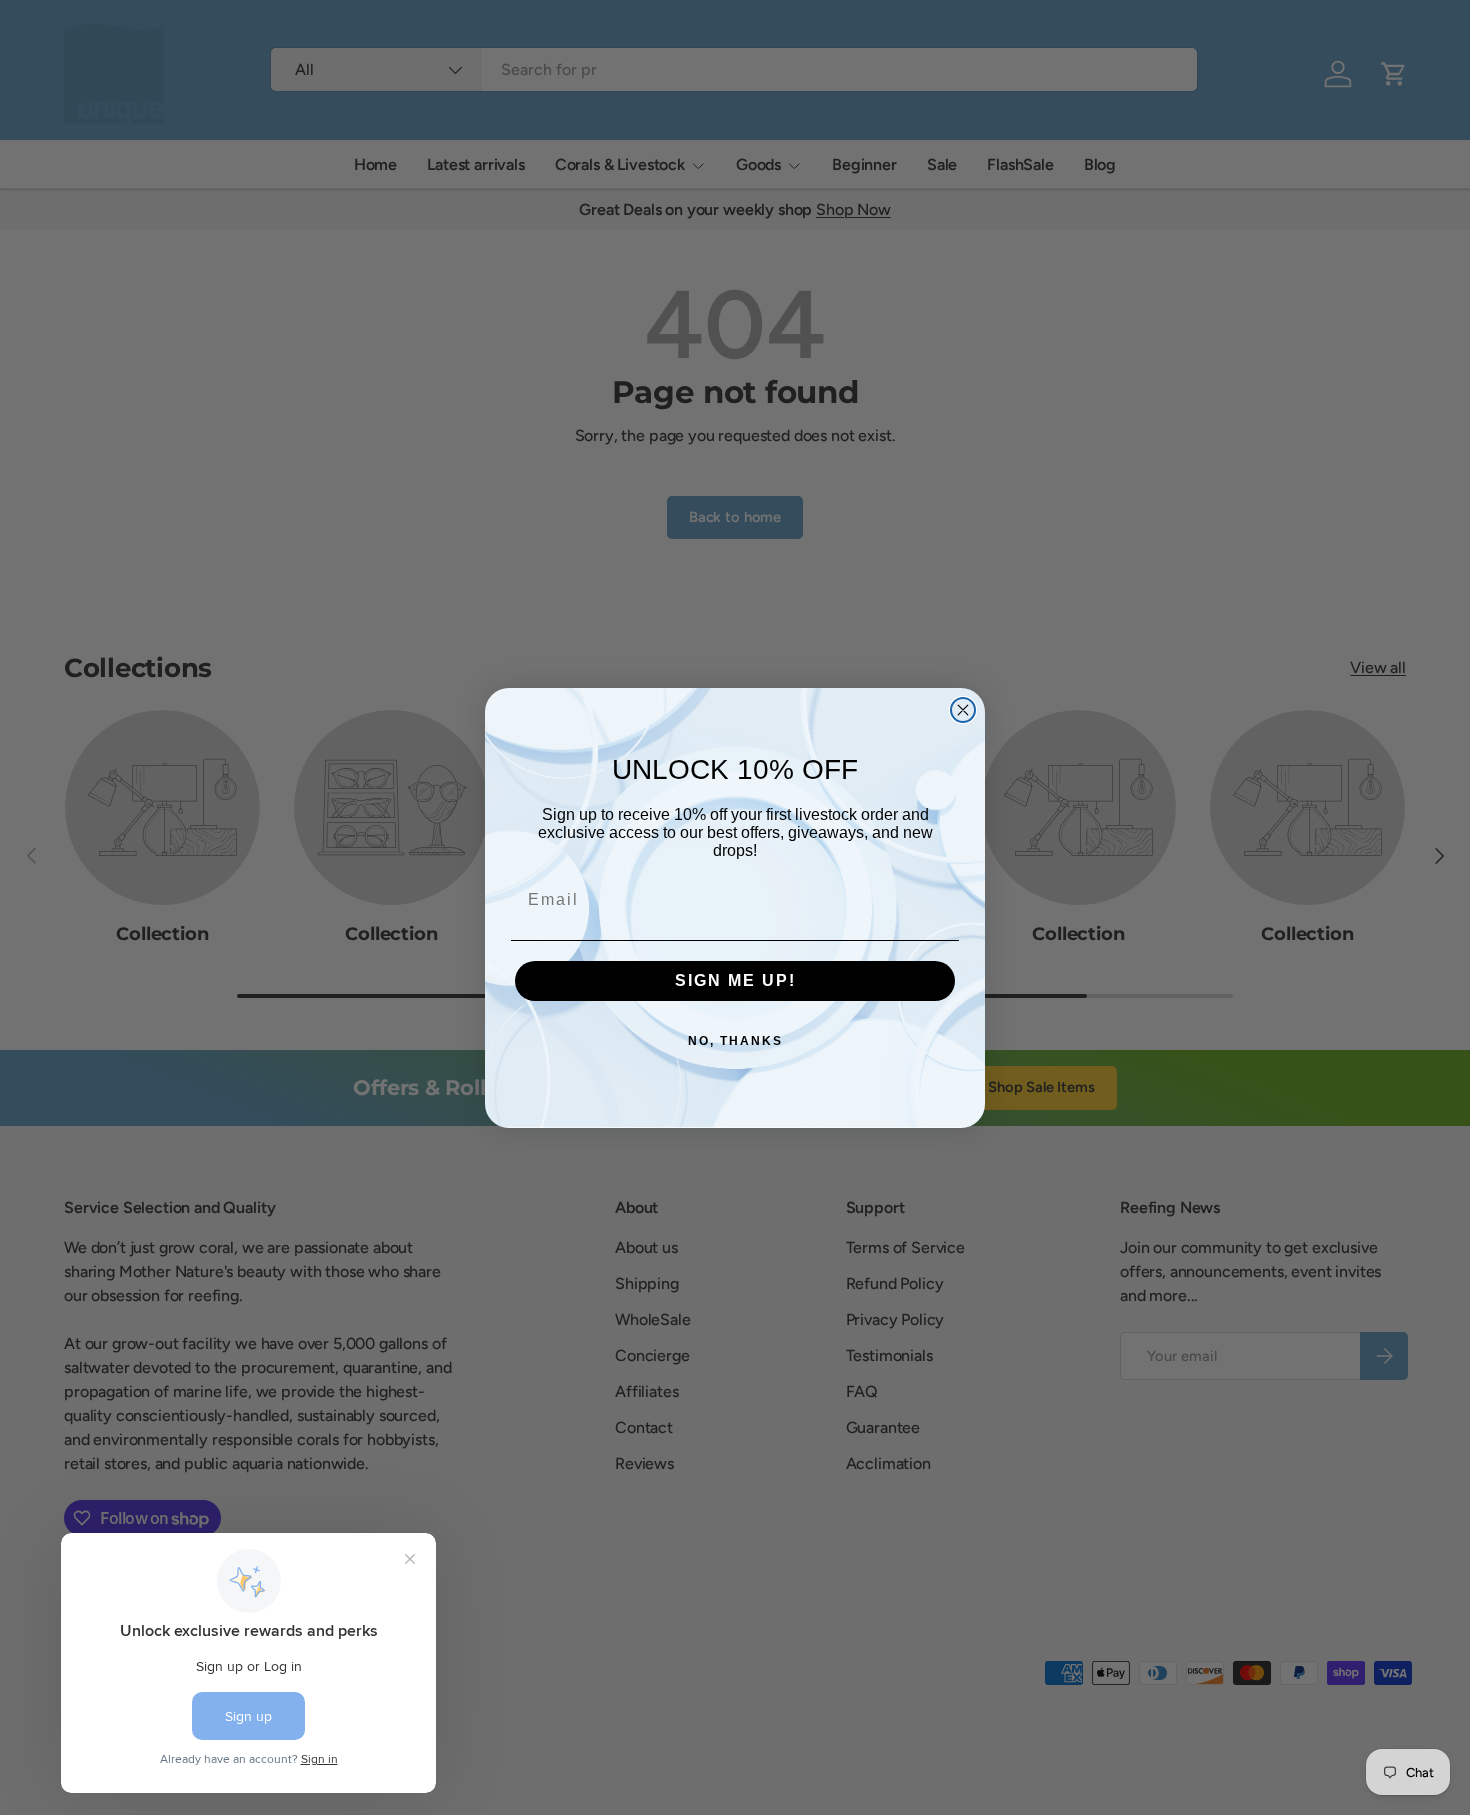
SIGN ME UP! (735, 980)
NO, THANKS (735, 1041)
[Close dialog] (963, 710)
